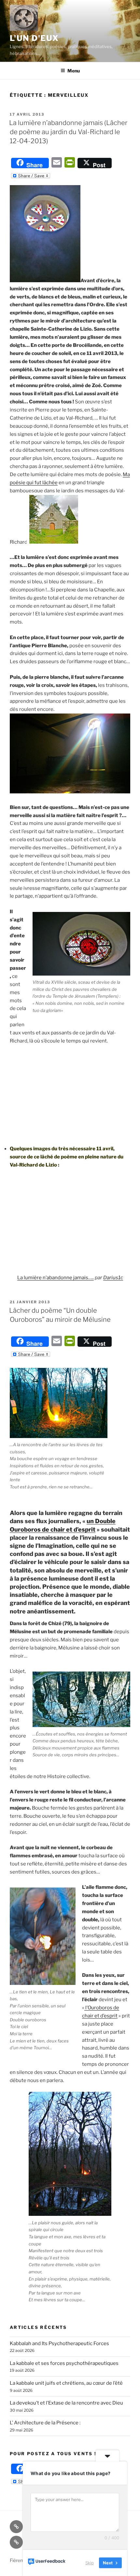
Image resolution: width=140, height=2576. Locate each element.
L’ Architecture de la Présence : (45, 2423)
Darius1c (113, 1278)
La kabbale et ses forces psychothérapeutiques (64, 2363)
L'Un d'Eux (34, 38)
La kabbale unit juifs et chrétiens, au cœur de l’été (66, 2383)
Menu (74, 71)
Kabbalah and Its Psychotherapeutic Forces (59, 2343)
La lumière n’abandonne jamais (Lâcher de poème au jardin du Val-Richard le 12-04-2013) (68, 132)
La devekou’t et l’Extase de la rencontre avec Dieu (66, 2403)
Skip (90, 2563)
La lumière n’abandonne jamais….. (56, 1278)
